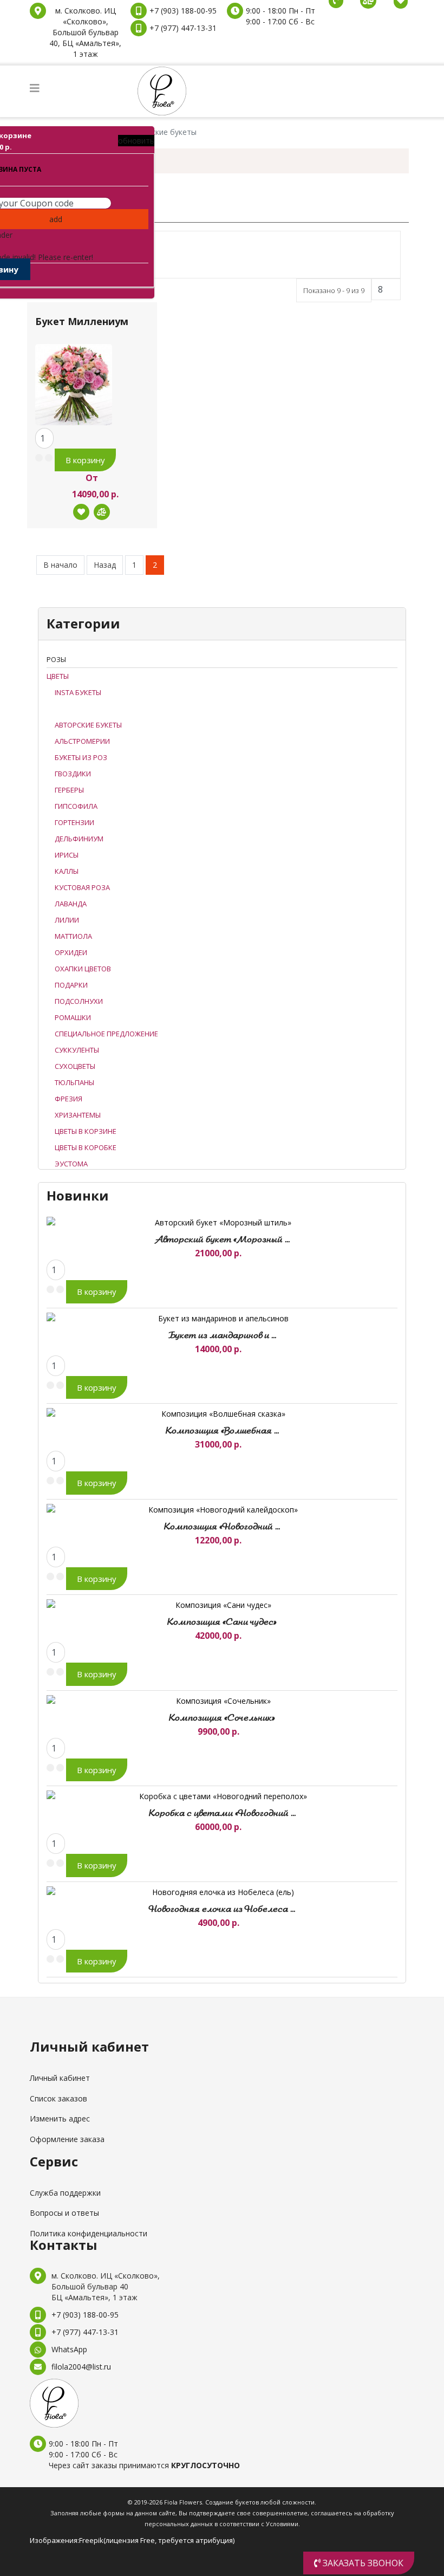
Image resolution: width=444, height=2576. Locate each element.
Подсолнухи (79, 1001)
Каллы (67, 871)
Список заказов (58, 2098)
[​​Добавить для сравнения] (102, 512)
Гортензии (74, 822)
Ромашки (73, 1017)
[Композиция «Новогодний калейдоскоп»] (219, 1510)
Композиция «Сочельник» (222, 1718)
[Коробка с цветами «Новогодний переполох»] (219, 1796)
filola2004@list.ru (81, 2367)
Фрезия (68, 1099)
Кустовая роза (82, 887)
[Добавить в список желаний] (81, 512)
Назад (105, 565)
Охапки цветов (83, 969)
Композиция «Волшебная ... (222, 1431)
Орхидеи (71, 952)
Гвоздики (73, 774)
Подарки (71, 985)
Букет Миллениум (82, 322)
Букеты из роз (81, 757)
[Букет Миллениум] (74, 379)
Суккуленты (77, 1050)
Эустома (71, 1164)
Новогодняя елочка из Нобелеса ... (222, 1910)
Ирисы (67, 855)
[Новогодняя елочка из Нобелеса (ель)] (219, 1892)
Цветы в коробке (86, 1147)
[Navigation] (35, 88)
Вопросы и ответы (64, 2213)
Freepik (91, 2540)
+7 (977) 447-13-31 (183, 28)
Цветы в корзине (86, 1131)
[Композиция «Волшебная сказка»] (219, 1414)
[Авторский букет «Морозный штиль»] (219, 1222)
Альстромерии (82, 741)
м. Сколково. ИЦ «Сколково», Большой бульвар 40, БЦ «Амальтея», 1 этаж (85, 32)
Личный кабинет (60, 2078)
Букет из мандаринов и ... (222, 1336)
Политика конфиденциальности (89, 2233)
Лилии (67, 920)
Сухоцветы (75, 1066)
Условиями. (283, 2524)
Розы (56, 659)
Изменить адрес (60, 2118)
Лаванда (71, 904)
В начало (60, 565)
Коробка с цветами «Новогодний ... (222, 1814)
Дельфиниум (79, 839)
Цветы (58, 676)
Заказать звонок (362, 2563)
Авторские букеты (88, 725)
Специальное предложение (106, 1034)
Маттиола (73, 936)
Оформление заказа (67, 2139)
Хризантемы (78, 1115)
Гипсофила (76, 806)
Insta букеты (78, 692)
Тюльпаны (74, 1082)
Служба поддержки (65, 2193)
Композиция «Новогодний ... (222, 1527)
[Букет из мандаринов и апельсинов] (219, 1318)
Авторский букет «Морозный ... (222, 1240)
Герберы (69, 790)
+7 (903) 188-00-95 (183, 11)
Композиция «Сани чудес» (222, 1623)
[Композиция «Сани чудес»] (219, 1605)
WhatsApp (69, 2349)
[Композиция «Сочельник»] (219, 1701)
